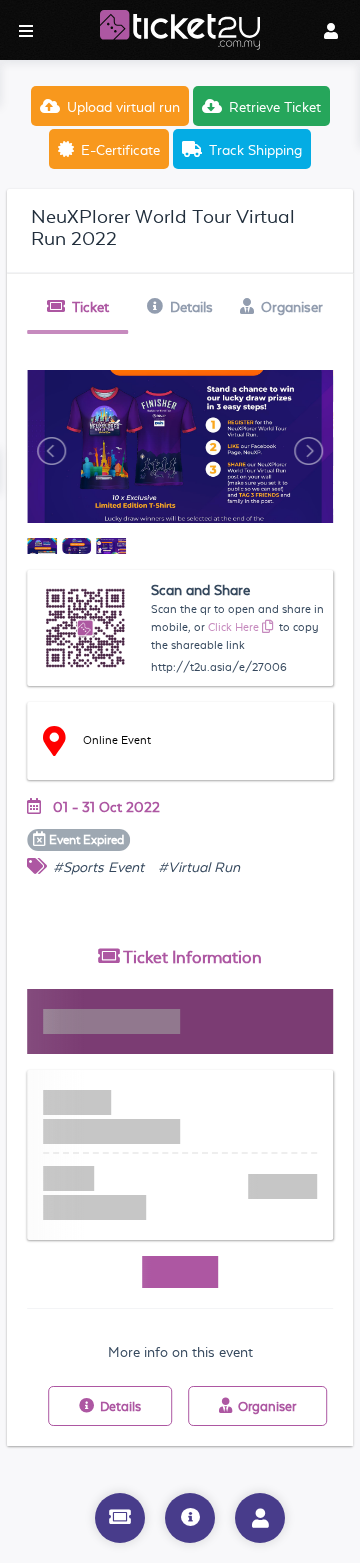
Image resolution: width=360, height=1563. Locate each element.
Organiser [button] (292, 307)
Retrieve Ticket (275, 107)
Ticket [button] (90, 307)
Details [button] (191, 307)
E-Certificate (120, 150)
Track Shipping (255, 150)
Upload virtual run (123, 107)
